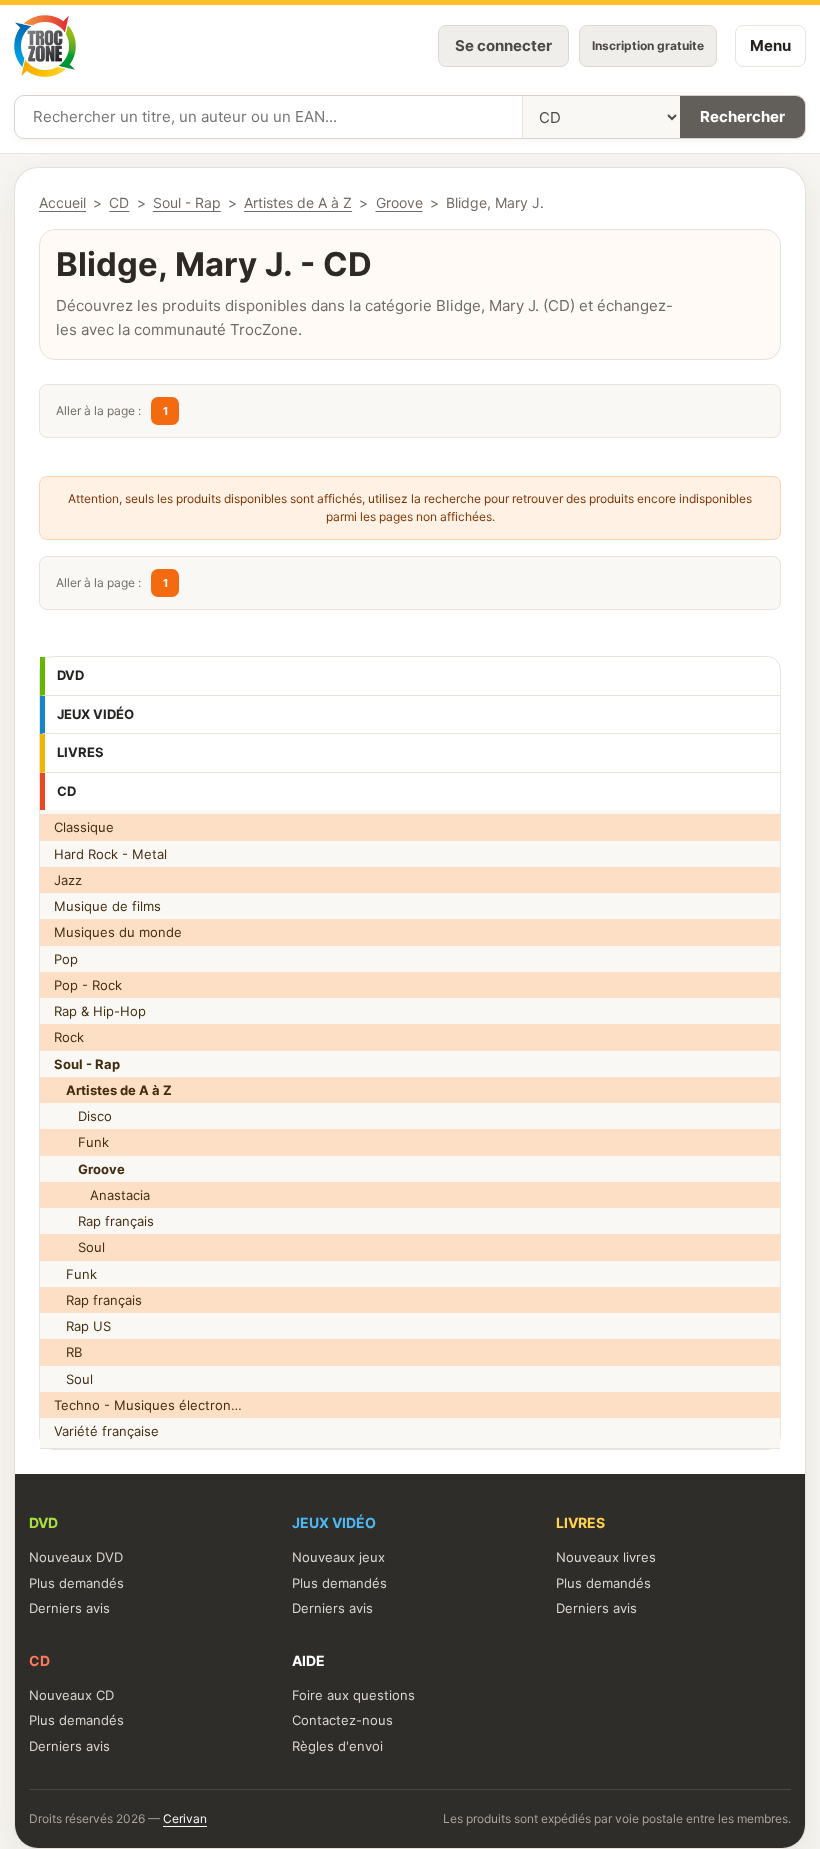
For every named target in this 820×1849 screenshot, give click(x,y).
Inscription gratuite (648, 45)
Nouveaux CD (71, 1695)
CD (66, 791)
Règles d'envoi (337, 1746)
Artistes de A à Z (298, 202)
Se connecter (503, 45)
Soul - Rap (187, 202)
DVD (70, 675)
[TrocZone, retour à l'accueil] (45, 46)
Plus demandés (76, 1583)
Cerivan (185, 1818)
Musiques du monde (118, 932)
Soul (79, 1247)
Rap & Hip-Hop (100, 1011)
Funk (81, 1142)
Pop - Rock (88, 985)
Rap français (104, 1221)
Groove (399, 202)
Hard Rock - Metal (110, 854)
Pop (66, 959)
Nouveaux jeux (338, 1557)
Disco (83, 1116)
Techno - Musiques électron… (148, 1405)
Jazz (68, 880)
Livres (80, 752)
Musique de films (107, 906)
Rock (69, 1037)
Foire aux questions (353, 1695)
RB (68, 1352)
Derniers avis (69, 1608)
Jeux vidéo (95, 714)
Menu (770, 45)
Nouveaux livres (606, 1557)
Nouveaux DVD (76, 1557)
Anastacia (102, 1195)
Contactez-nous (342, 1720)
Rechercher (742, 116)
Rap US (82, 1326)
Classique (84, 827)
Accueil (62, 202)
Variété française (106, 1431)
